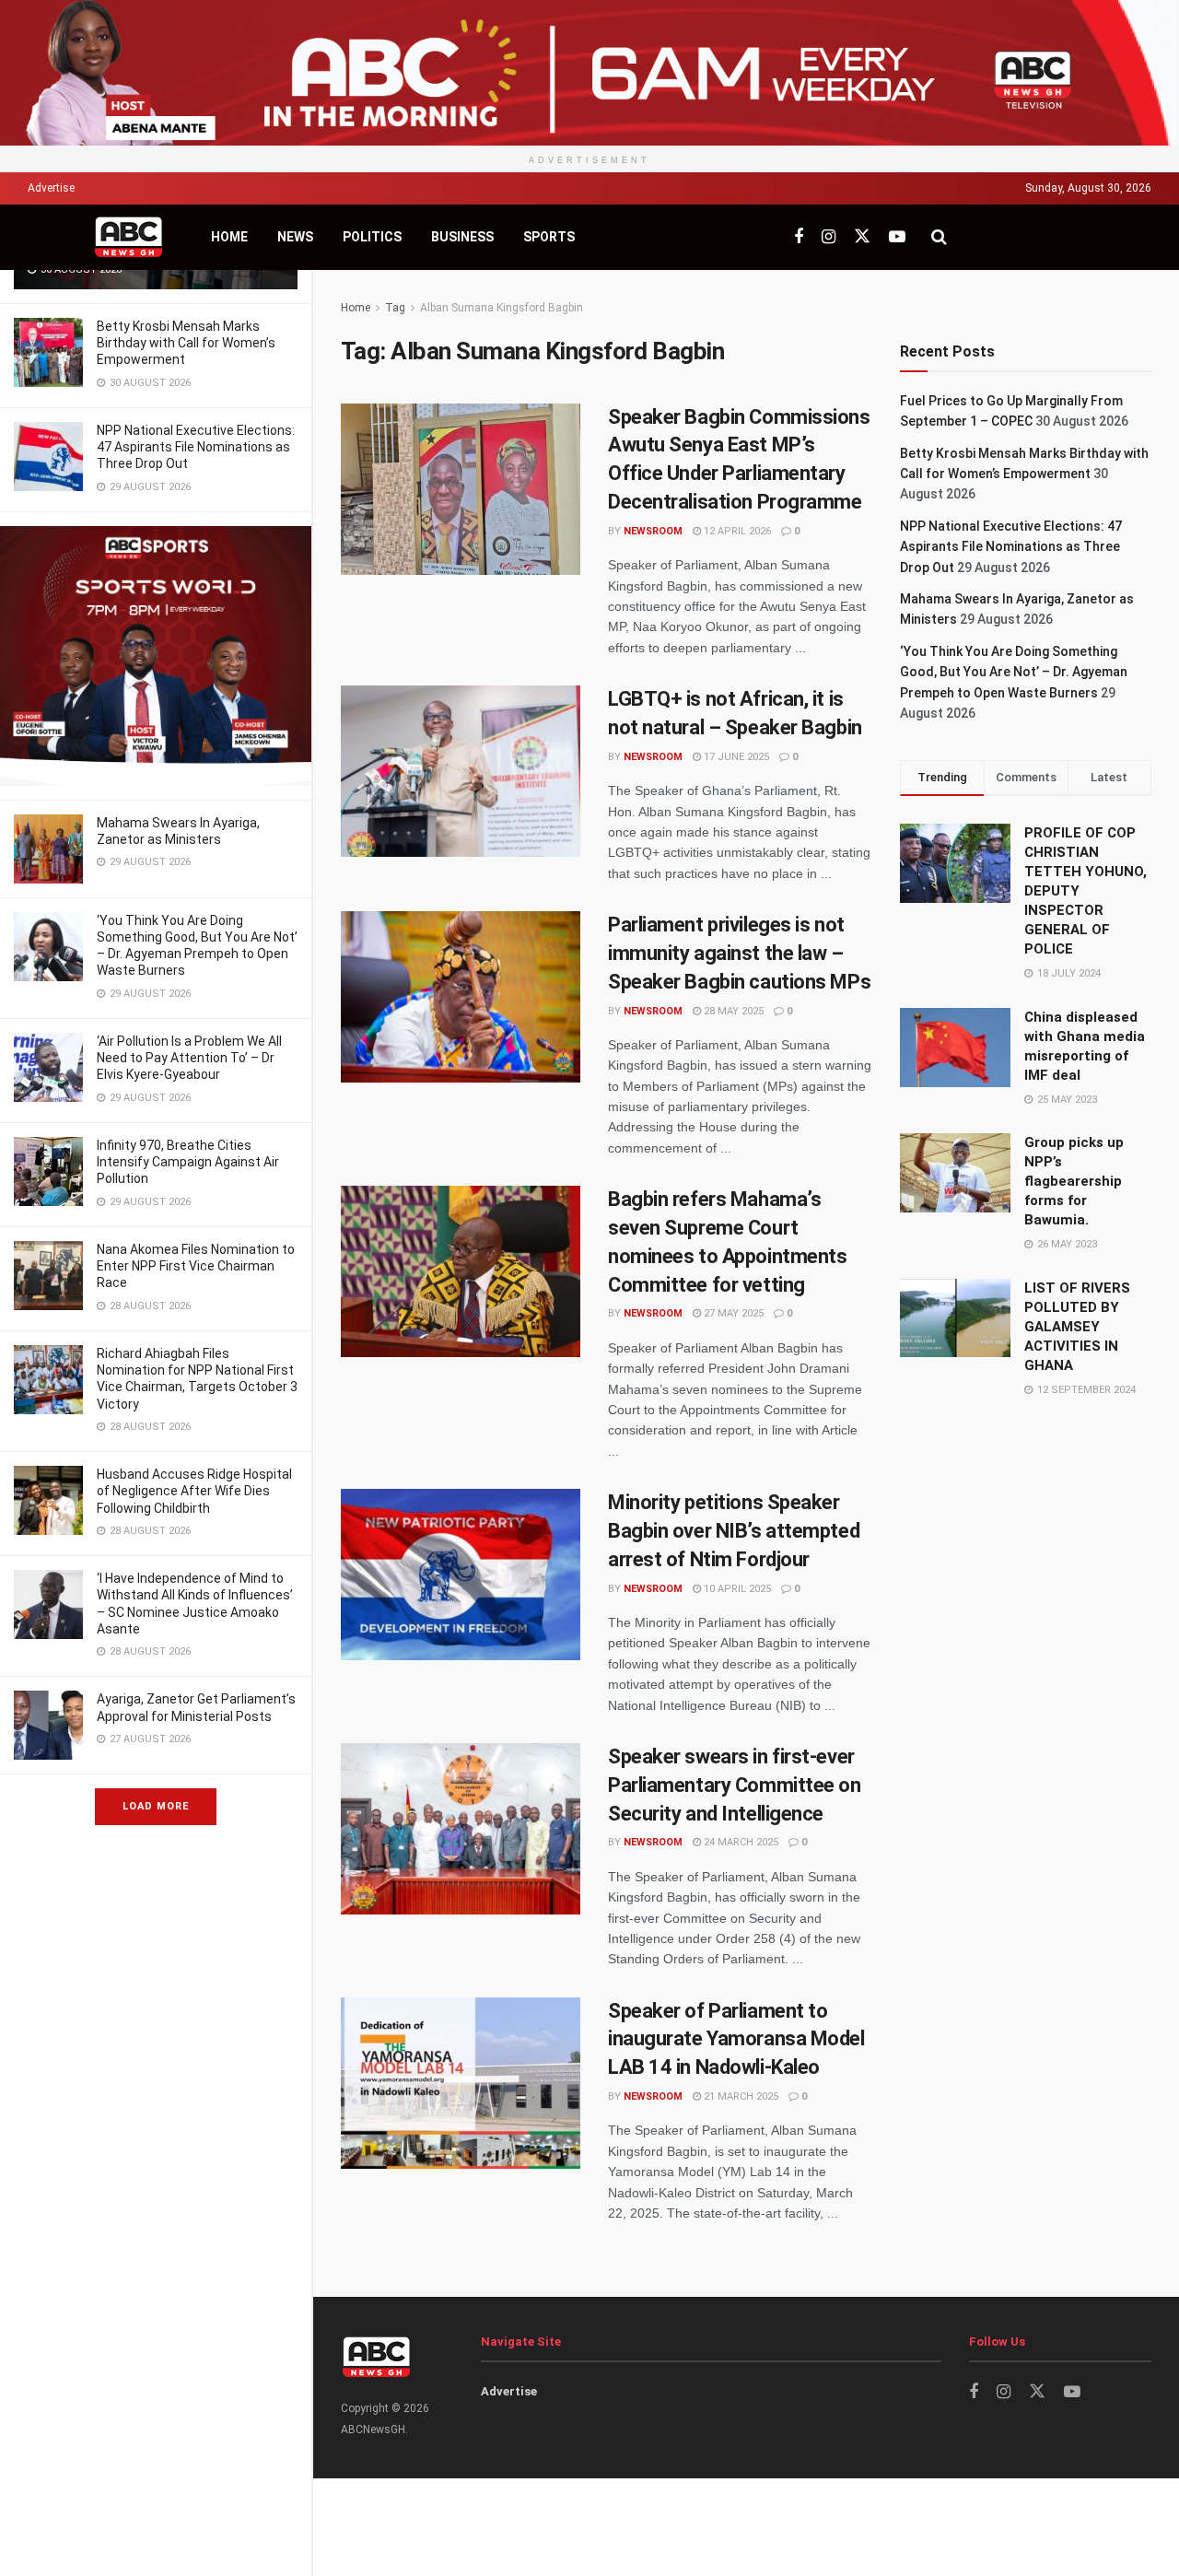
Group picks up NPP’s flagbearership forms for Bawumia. (1074, 1181)
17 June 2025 (735, 757)
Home (229, 237)
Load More (156, 1806)
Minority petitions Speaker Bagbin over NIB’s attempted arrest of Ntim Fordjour (734, 1531)
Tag (395, 308)
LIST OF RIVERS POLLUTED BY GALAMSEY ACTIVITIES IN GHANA (1077, 1327)
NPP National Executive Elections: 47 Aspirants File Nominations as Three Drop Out (196, 447)
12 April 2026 (736, 531)
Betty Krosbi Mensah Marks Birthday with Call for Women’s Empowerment (186, 343)
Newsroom (653, 531)
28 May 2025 (732, 1011)
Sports (549, 237)
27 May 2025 (732, 1313)
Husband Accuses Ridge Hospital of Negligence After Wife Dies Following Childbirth (194, 1491)
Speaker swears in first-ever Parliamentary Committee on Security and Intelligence (735, 1785)
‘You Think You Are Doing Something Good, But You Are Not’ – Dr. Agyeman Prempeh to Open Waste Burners (1014, 672)
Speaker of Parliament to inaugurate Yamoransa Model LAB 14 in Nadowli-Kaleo (736, 2039)
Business (462, 237)
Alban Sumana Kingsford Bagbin (502, 308)
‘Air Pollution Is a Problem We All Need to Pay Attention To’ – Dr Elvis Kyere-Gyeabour (189, 1058)
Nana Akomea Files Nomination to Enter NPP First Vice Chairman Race (196, 1266)
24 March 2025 (740, 1842)
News (295, 237)
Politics (372, 237)
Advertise (51, 188)
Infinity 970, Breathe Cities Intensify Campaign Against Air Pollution (188, 1162)
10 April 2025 (736, 1589)
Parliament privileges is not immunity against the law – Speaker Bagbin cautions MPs (739, 953)
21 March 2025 (740, 2096)
